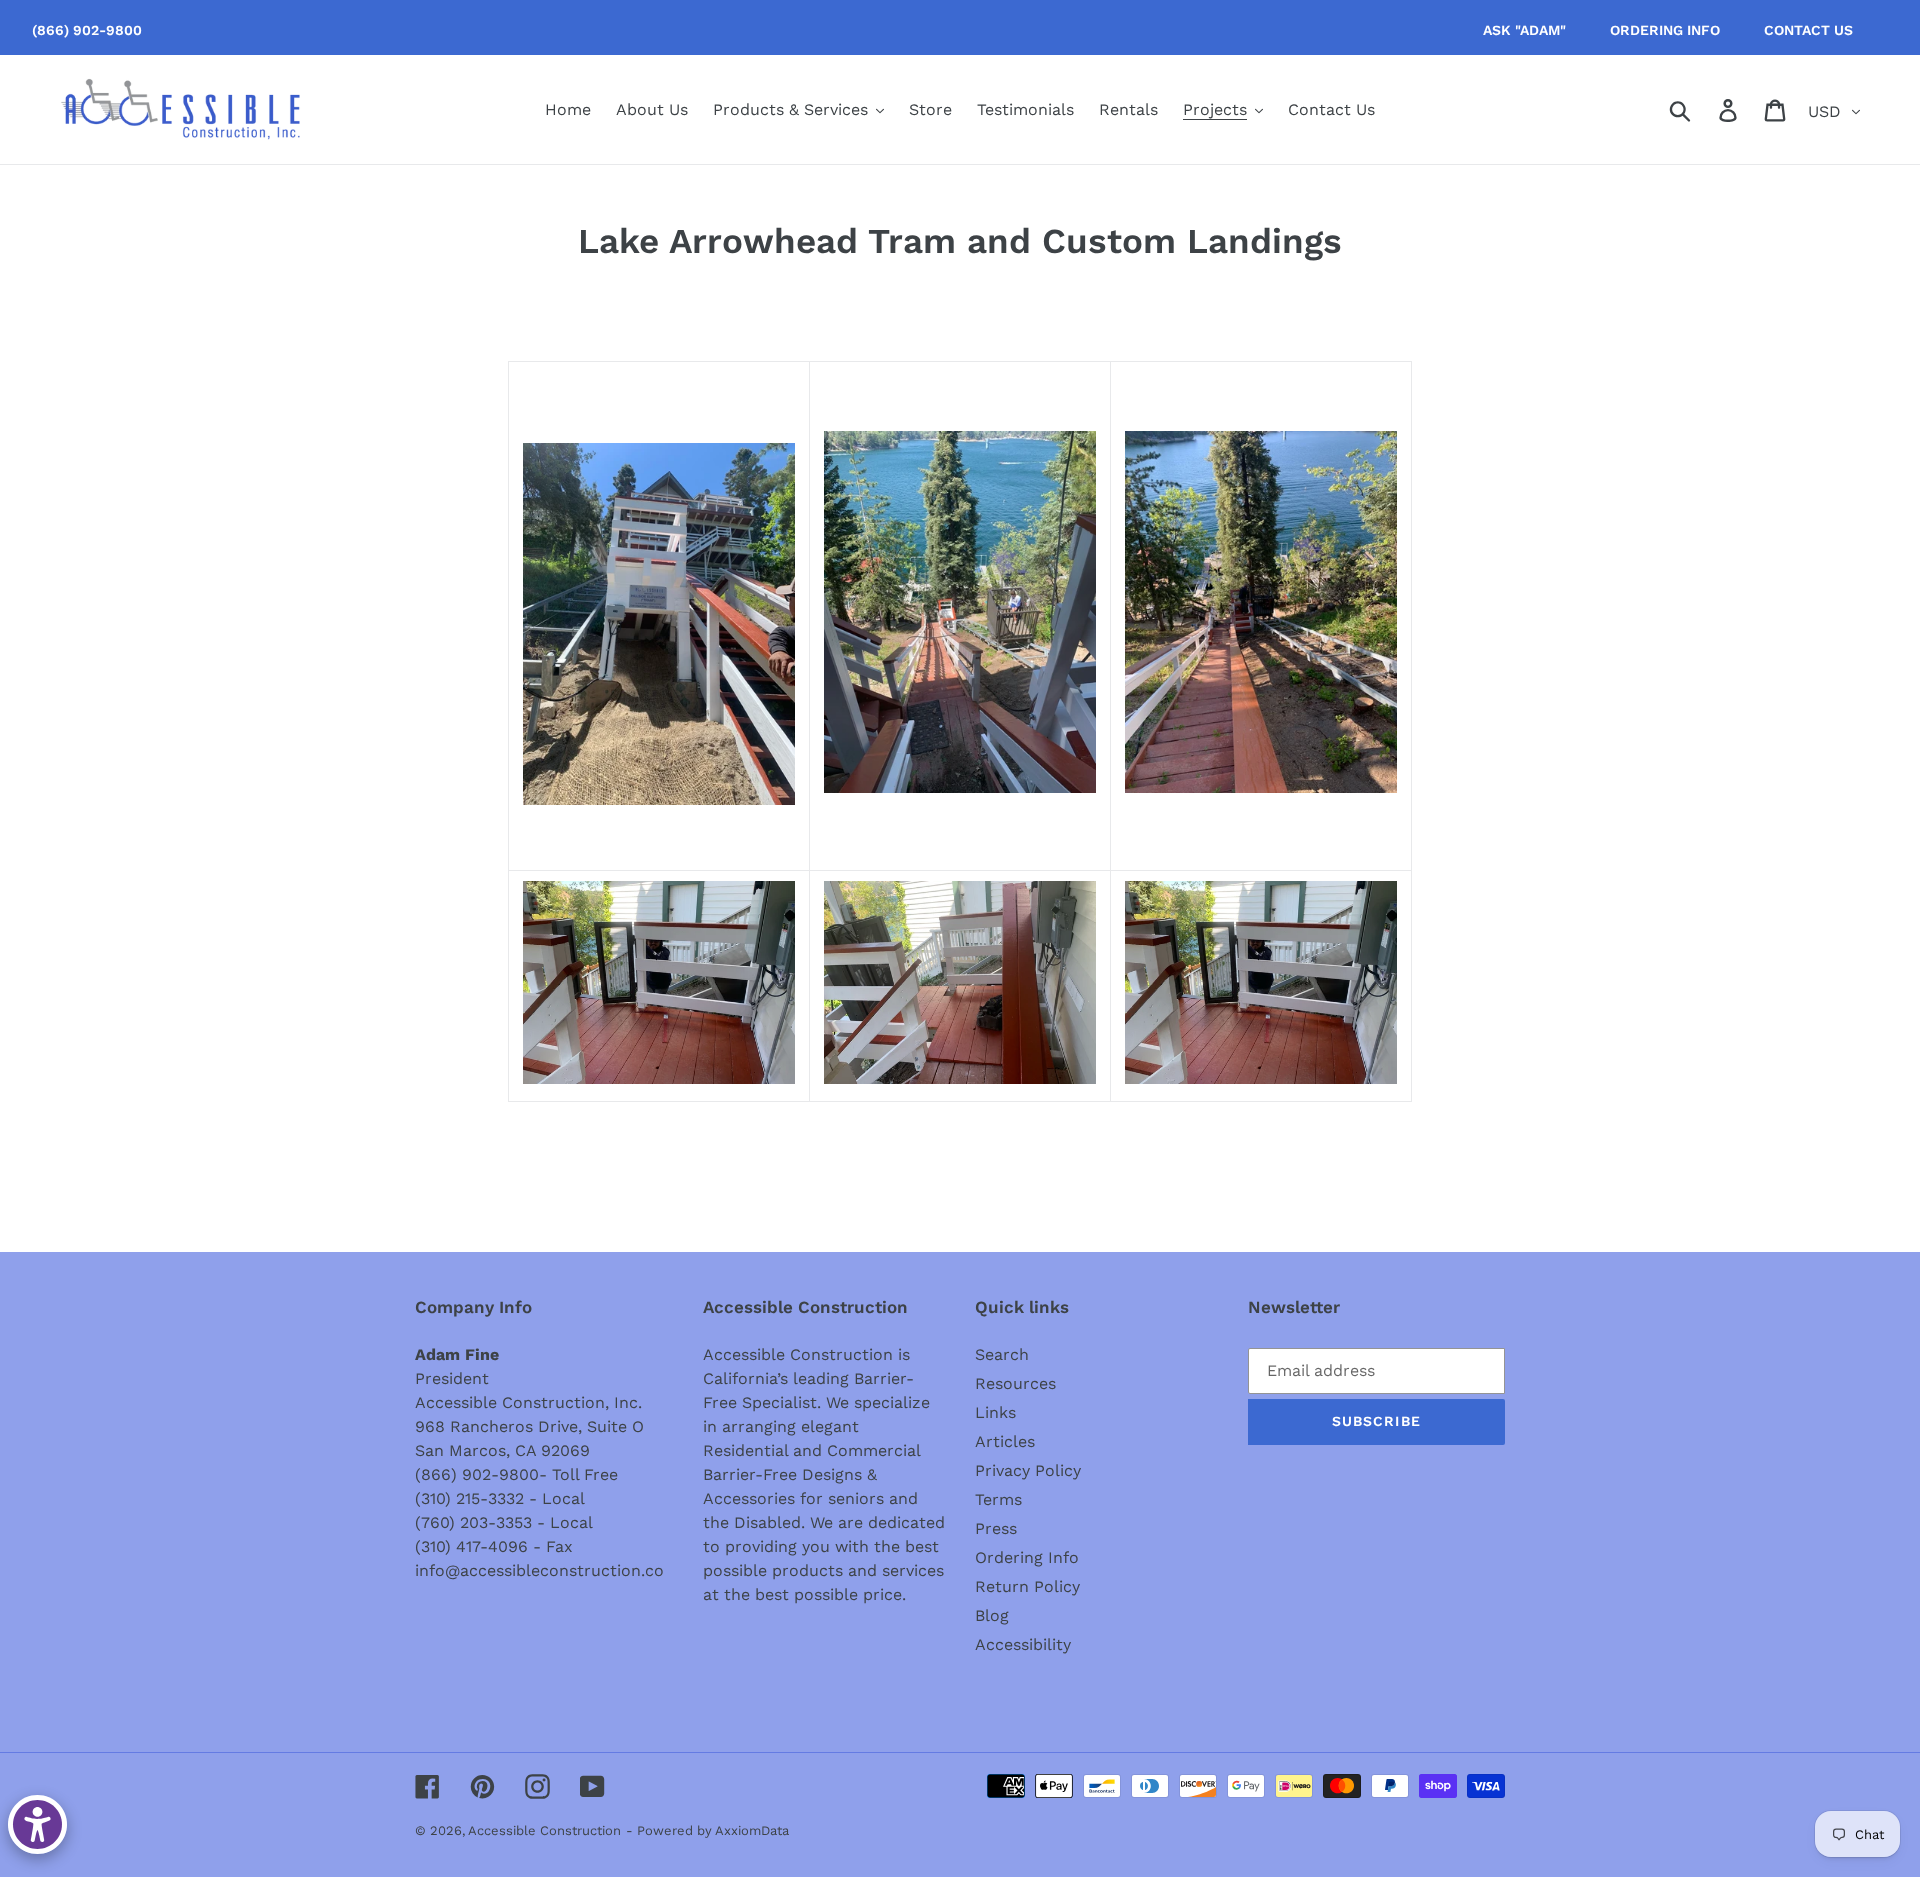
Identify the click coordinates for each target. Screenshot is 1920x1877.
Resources (1015, 1383)
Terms (998, 1499)
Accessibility (1023, 1644)
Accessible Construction (544, 1830)
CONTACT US (1808, 30)
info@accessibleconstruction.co (539, 1570)
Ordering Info (1027, 1557)
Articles (1005, 1441)
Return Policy (1027, 1586)
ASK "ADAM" (1524, 30)
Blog (992, 1615)
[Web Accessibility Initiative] (37, 1824)
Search (1002, 1354)
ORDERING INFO (1665, 30)
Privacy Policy (1028, 1470)
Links (995, 1412)
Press (996, 1528)
